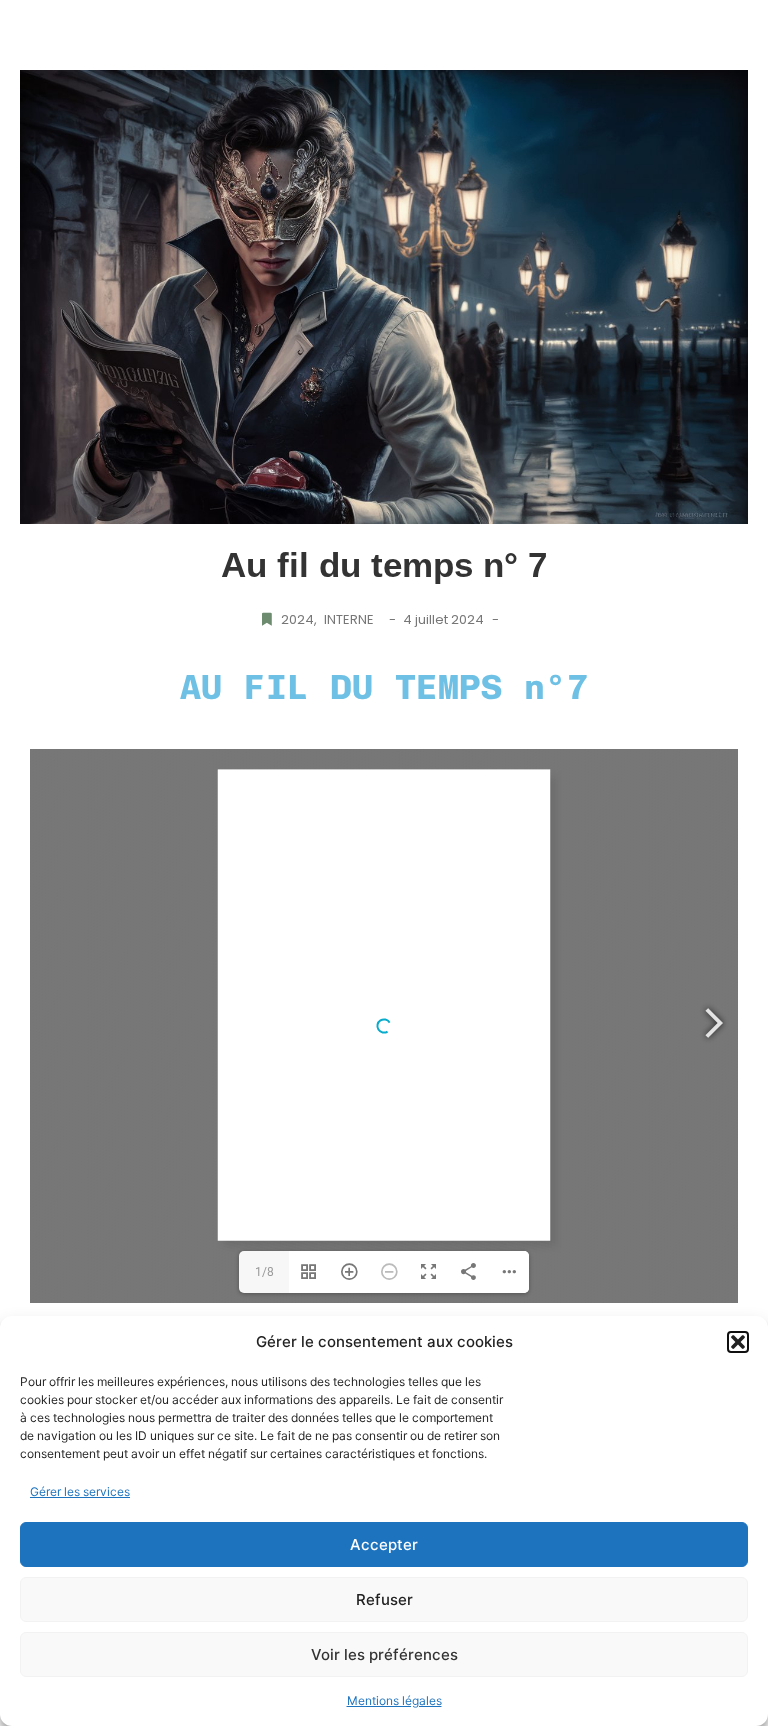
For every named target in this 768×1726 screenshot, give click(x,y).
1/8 (264, 1272)
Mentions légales (394, 1700)
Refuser (384, 1599)
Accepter (384, 1544)
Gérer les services (80, 1491)
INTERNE (349, 619)
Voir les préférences (384, 1654)
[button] (738, 1342)
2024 (299, 619)
